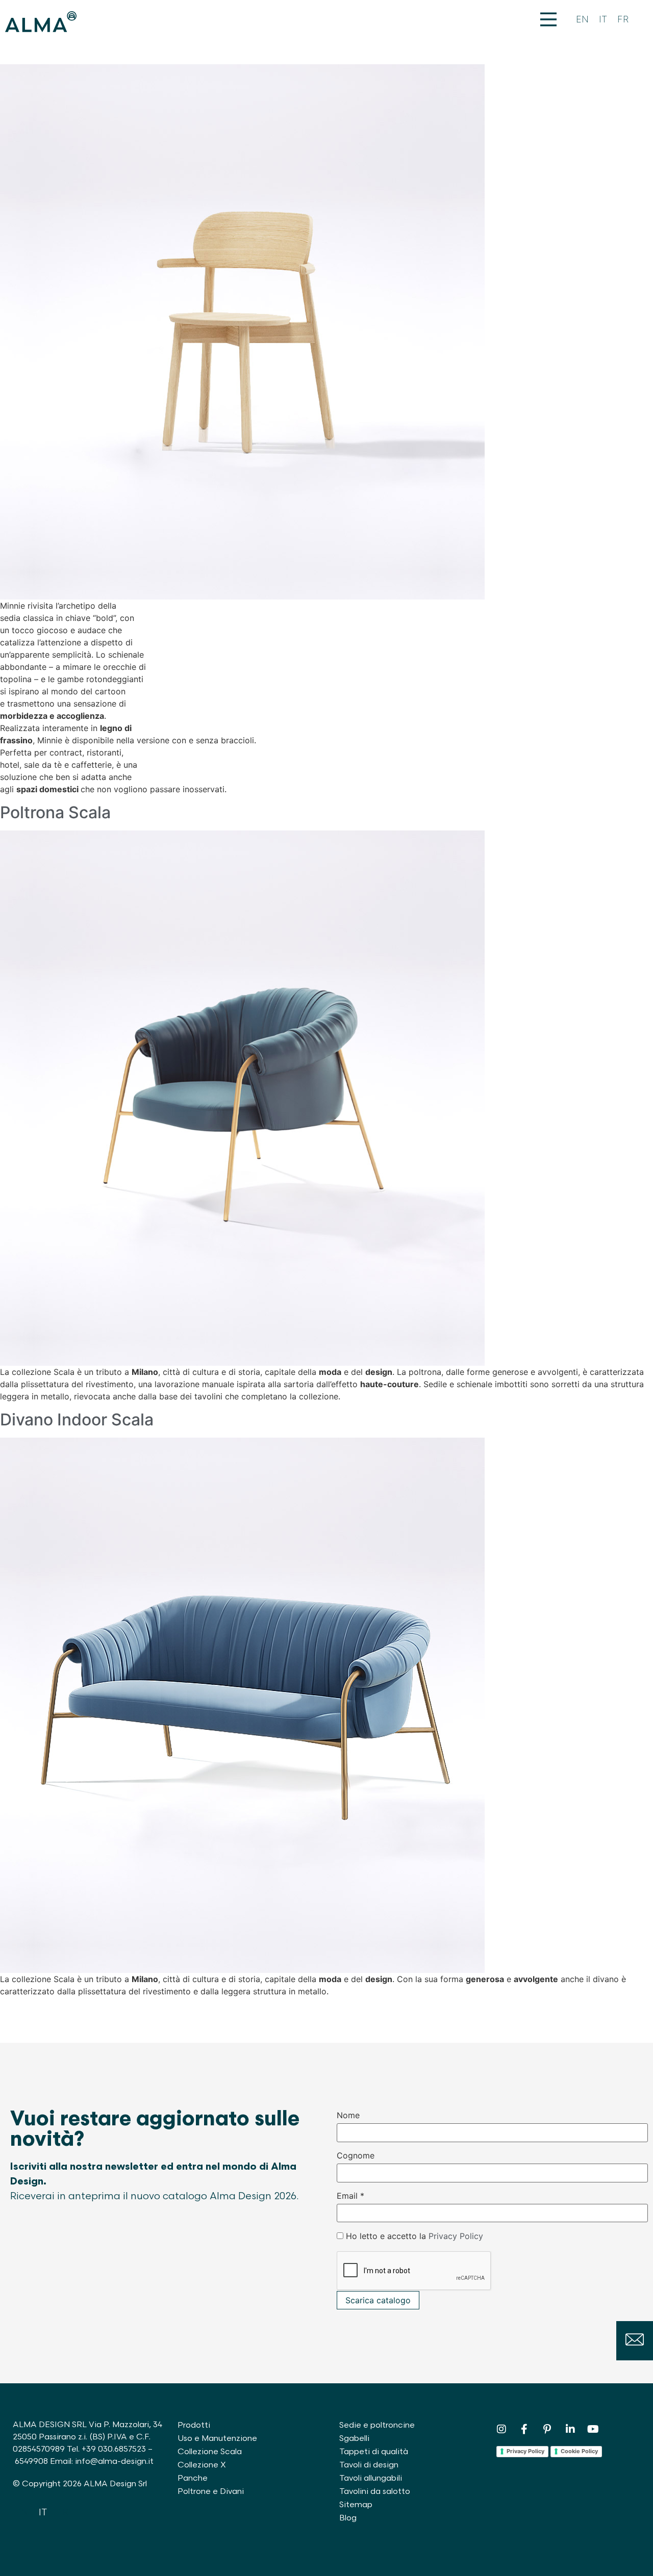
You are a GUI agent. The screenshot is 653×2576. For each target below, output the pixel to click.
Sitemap (356, 2505)
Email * (350, 2196)
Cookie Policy (579, 2451)
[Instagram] (501, 2429)
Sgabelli (354, 2439)
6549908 (31, 2462)
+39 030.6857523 (114, 2449)
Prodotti (194, 2425)
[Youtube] (593, 2429)
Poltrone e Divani (211, 2492)
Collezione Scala (210, 2452)
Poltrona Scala (55, 812)
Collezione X (202, 2465)
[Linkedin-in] (570, 2429)
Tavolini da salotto (375, 2492)
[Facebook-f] (524, 2429)
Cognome (356, 2155)
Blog (348, 2518)
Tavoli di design (369, 2465)
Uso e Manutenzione (217, 2439)
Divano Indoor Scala (77, 1420)
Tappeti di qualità (374, 2452)
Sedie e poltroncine (377, 2425)
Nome (348, 2115)
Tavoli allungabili (371, 2478)
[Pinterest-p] (547, 2429)
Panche (193, 2478)
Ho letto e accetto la (415, 2236)
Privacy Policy (456, 2236)
